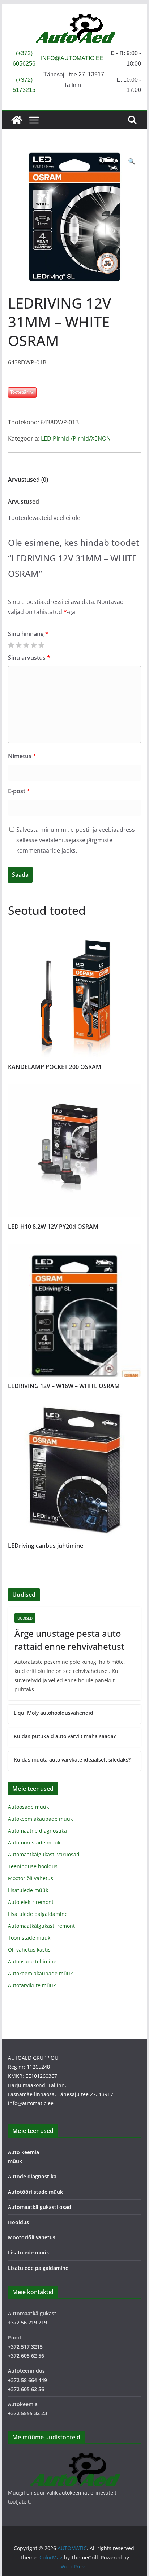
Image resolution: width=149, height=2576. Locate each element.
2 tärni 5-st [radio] (18, 645)
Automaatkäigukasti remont (41, 1926)
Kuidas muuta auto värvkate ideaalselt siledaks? (72, 1760)
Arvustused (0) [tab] (28, 480)
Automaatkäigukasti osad (40, 2207)
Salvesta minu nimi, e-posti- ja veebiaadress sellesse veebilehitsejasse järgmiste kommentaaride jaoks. (76, 840)
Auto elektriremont (31, 1902)
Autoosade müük (28, 1807)
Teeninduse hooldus (33, 1866)
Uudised (25, 1618)
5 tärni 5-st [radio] (41, 645)
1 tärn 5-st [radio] (11, 645)
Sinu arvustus (29, 658)
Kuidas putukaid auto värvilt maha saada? (65, 1736)
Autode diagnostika (32, 2176)
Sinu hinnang (28, 634)
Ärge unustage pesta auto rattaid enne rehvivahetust (69, 1640)
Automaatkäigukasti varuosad (44, 1854)
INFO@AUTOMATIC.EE (72, 58)
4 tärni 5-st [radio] (34, 645)
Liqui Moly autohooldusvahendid (54, 1713)
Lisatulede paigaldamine (38, 1914)
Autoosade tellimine (32, 1961)
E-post (19, 791)
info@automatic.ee (31, 2103)
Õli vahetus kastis (29, 1950)
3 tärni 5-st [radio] (26, 645)
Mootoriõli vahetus (31, 1878)
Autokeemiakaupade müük (40, 1819)
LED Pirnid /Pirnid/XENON (76, 438)
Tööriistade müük (29, 1938)
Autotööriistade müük (34, 1842)
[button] (132, 161)
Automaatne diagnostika (37, 1831)
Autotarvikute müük (32, 1985)
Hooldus (18, 2222)
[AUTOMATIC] (17, 120)
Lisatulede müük (28, 1890)
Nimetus (22, 756)
